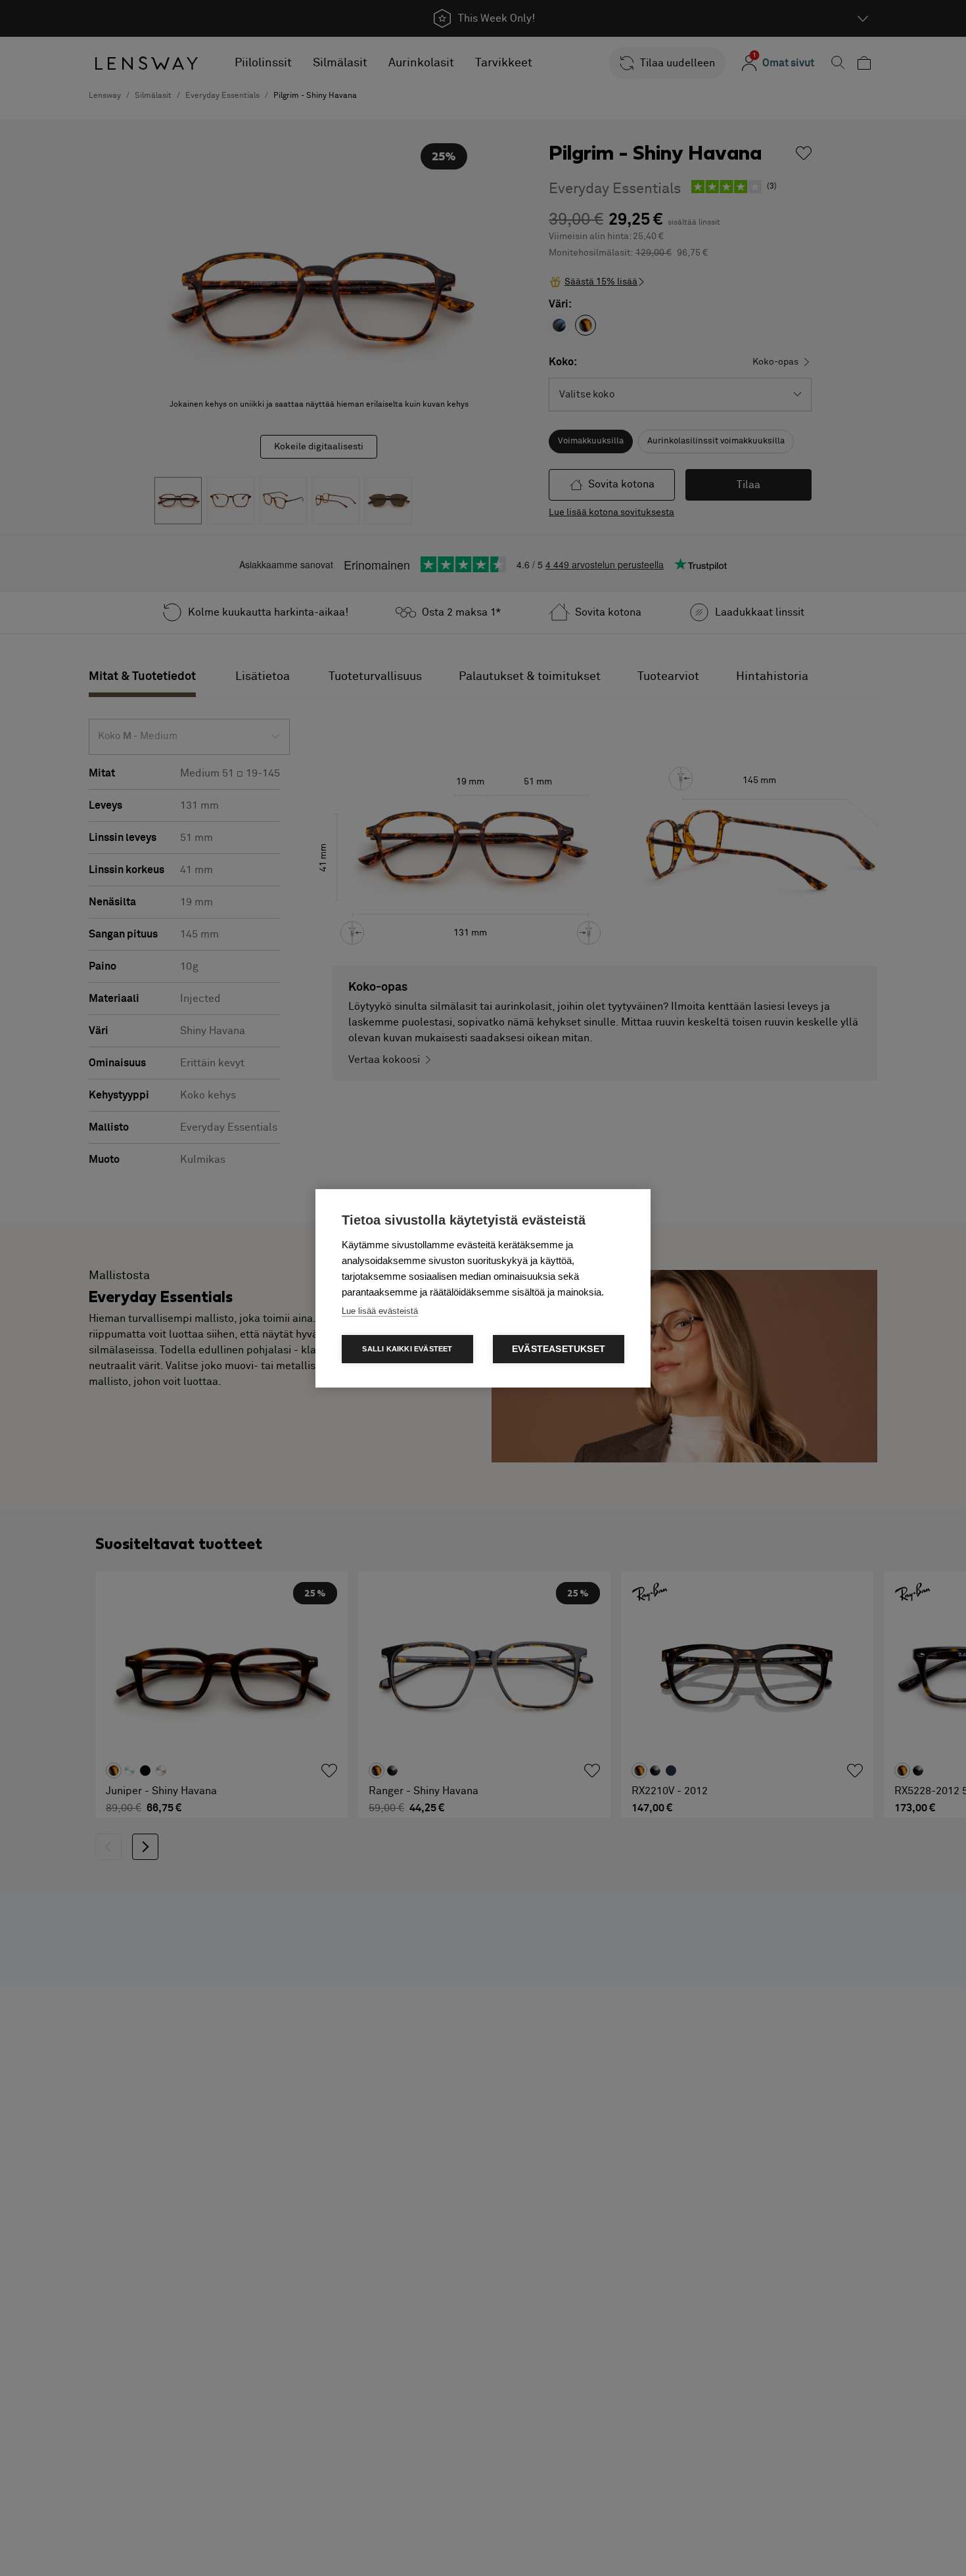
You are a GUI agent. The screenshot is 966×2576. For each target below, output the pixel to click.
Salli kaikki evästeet (407, 1349)
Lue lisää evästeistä (380, 1311)
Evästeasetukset (559, 1349)
